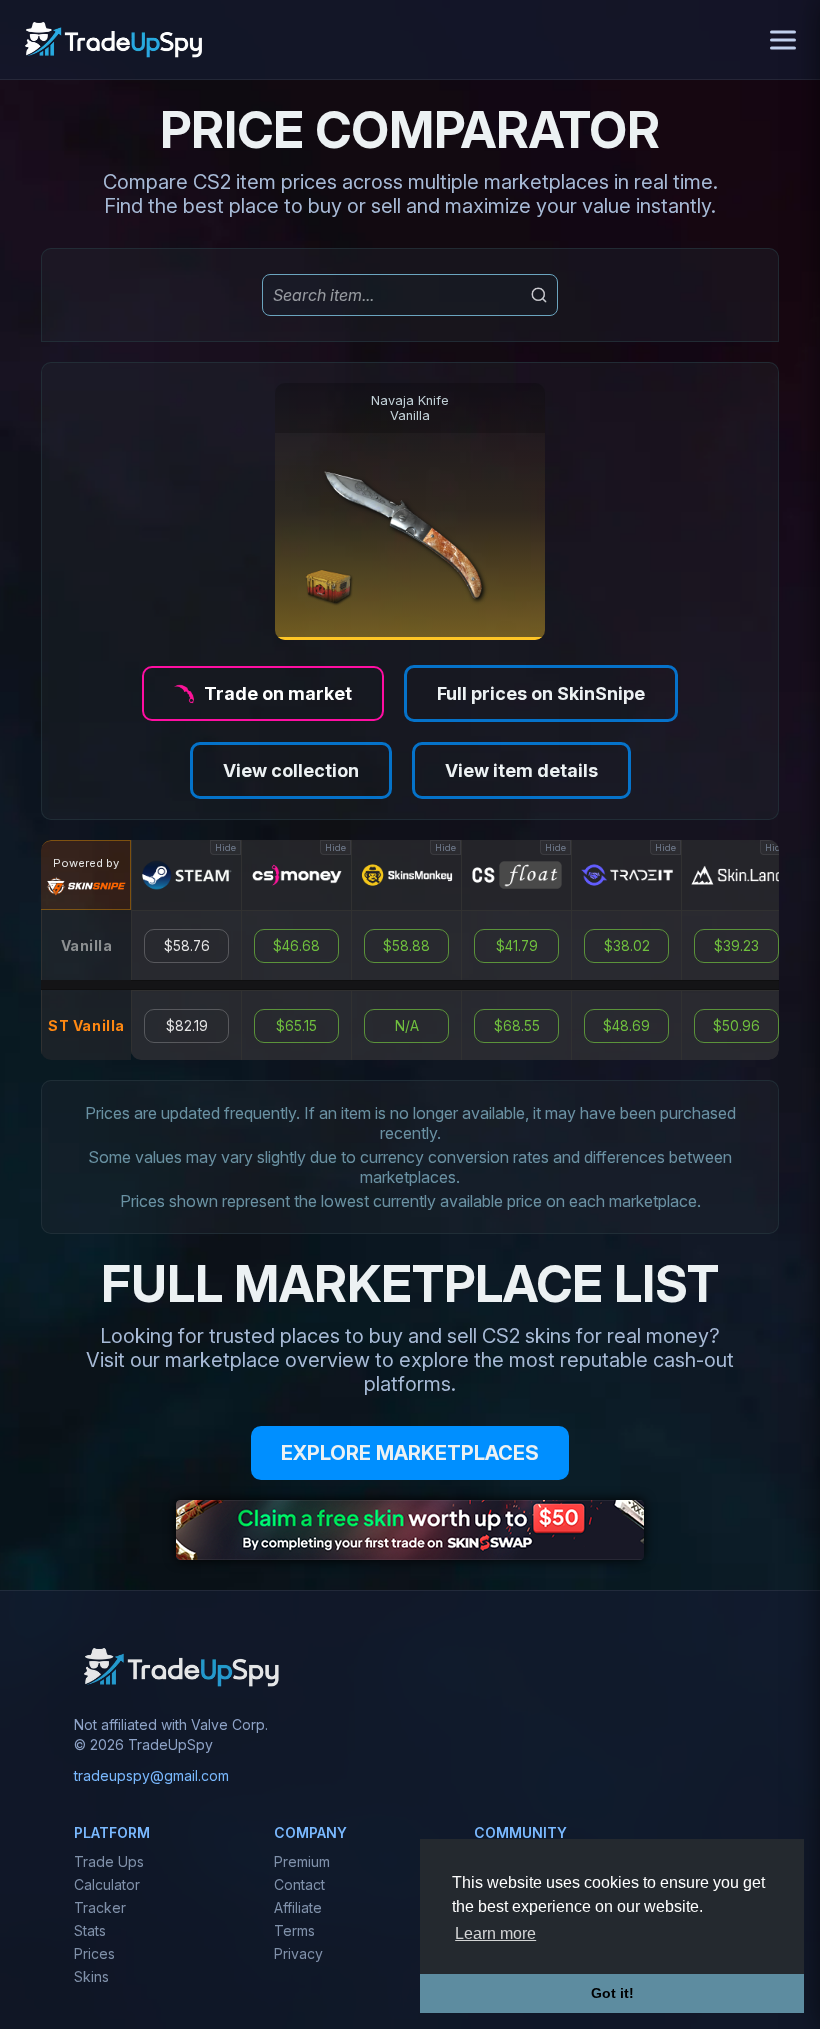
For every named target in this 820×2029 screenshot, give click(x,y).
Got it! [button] (612, 1993)
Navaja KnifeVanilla (410, 408)
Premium (302, 1861)
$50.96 (736, 1026)
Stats (90, 1930)
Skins (91, 1976)
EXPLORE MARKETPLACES (410, 1453)
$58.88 (406, 946)
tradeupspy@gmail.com (151, 1775)
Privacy (298, 1953)
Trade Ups (109, 1861)
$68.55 (517, 1026)
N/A (407, 1026)
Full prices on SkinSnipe (541, 693)
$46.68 (296, 946)
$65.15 (296, 1026)
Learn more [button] (495, 1933)
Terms (294, 1930)
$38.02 (627, 946)
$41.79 (517, 946)
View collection (291, 770)
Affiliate (298, 1907)
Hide (225, 847)
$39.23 (736, 946)
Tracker (100, 1907)
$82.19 (187, 1026)
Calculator (107, 1884)
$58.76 (187, 946)
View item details (521, 770)
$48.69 (626, 1026)
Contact (299, 1884)
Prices (94, 1953)
